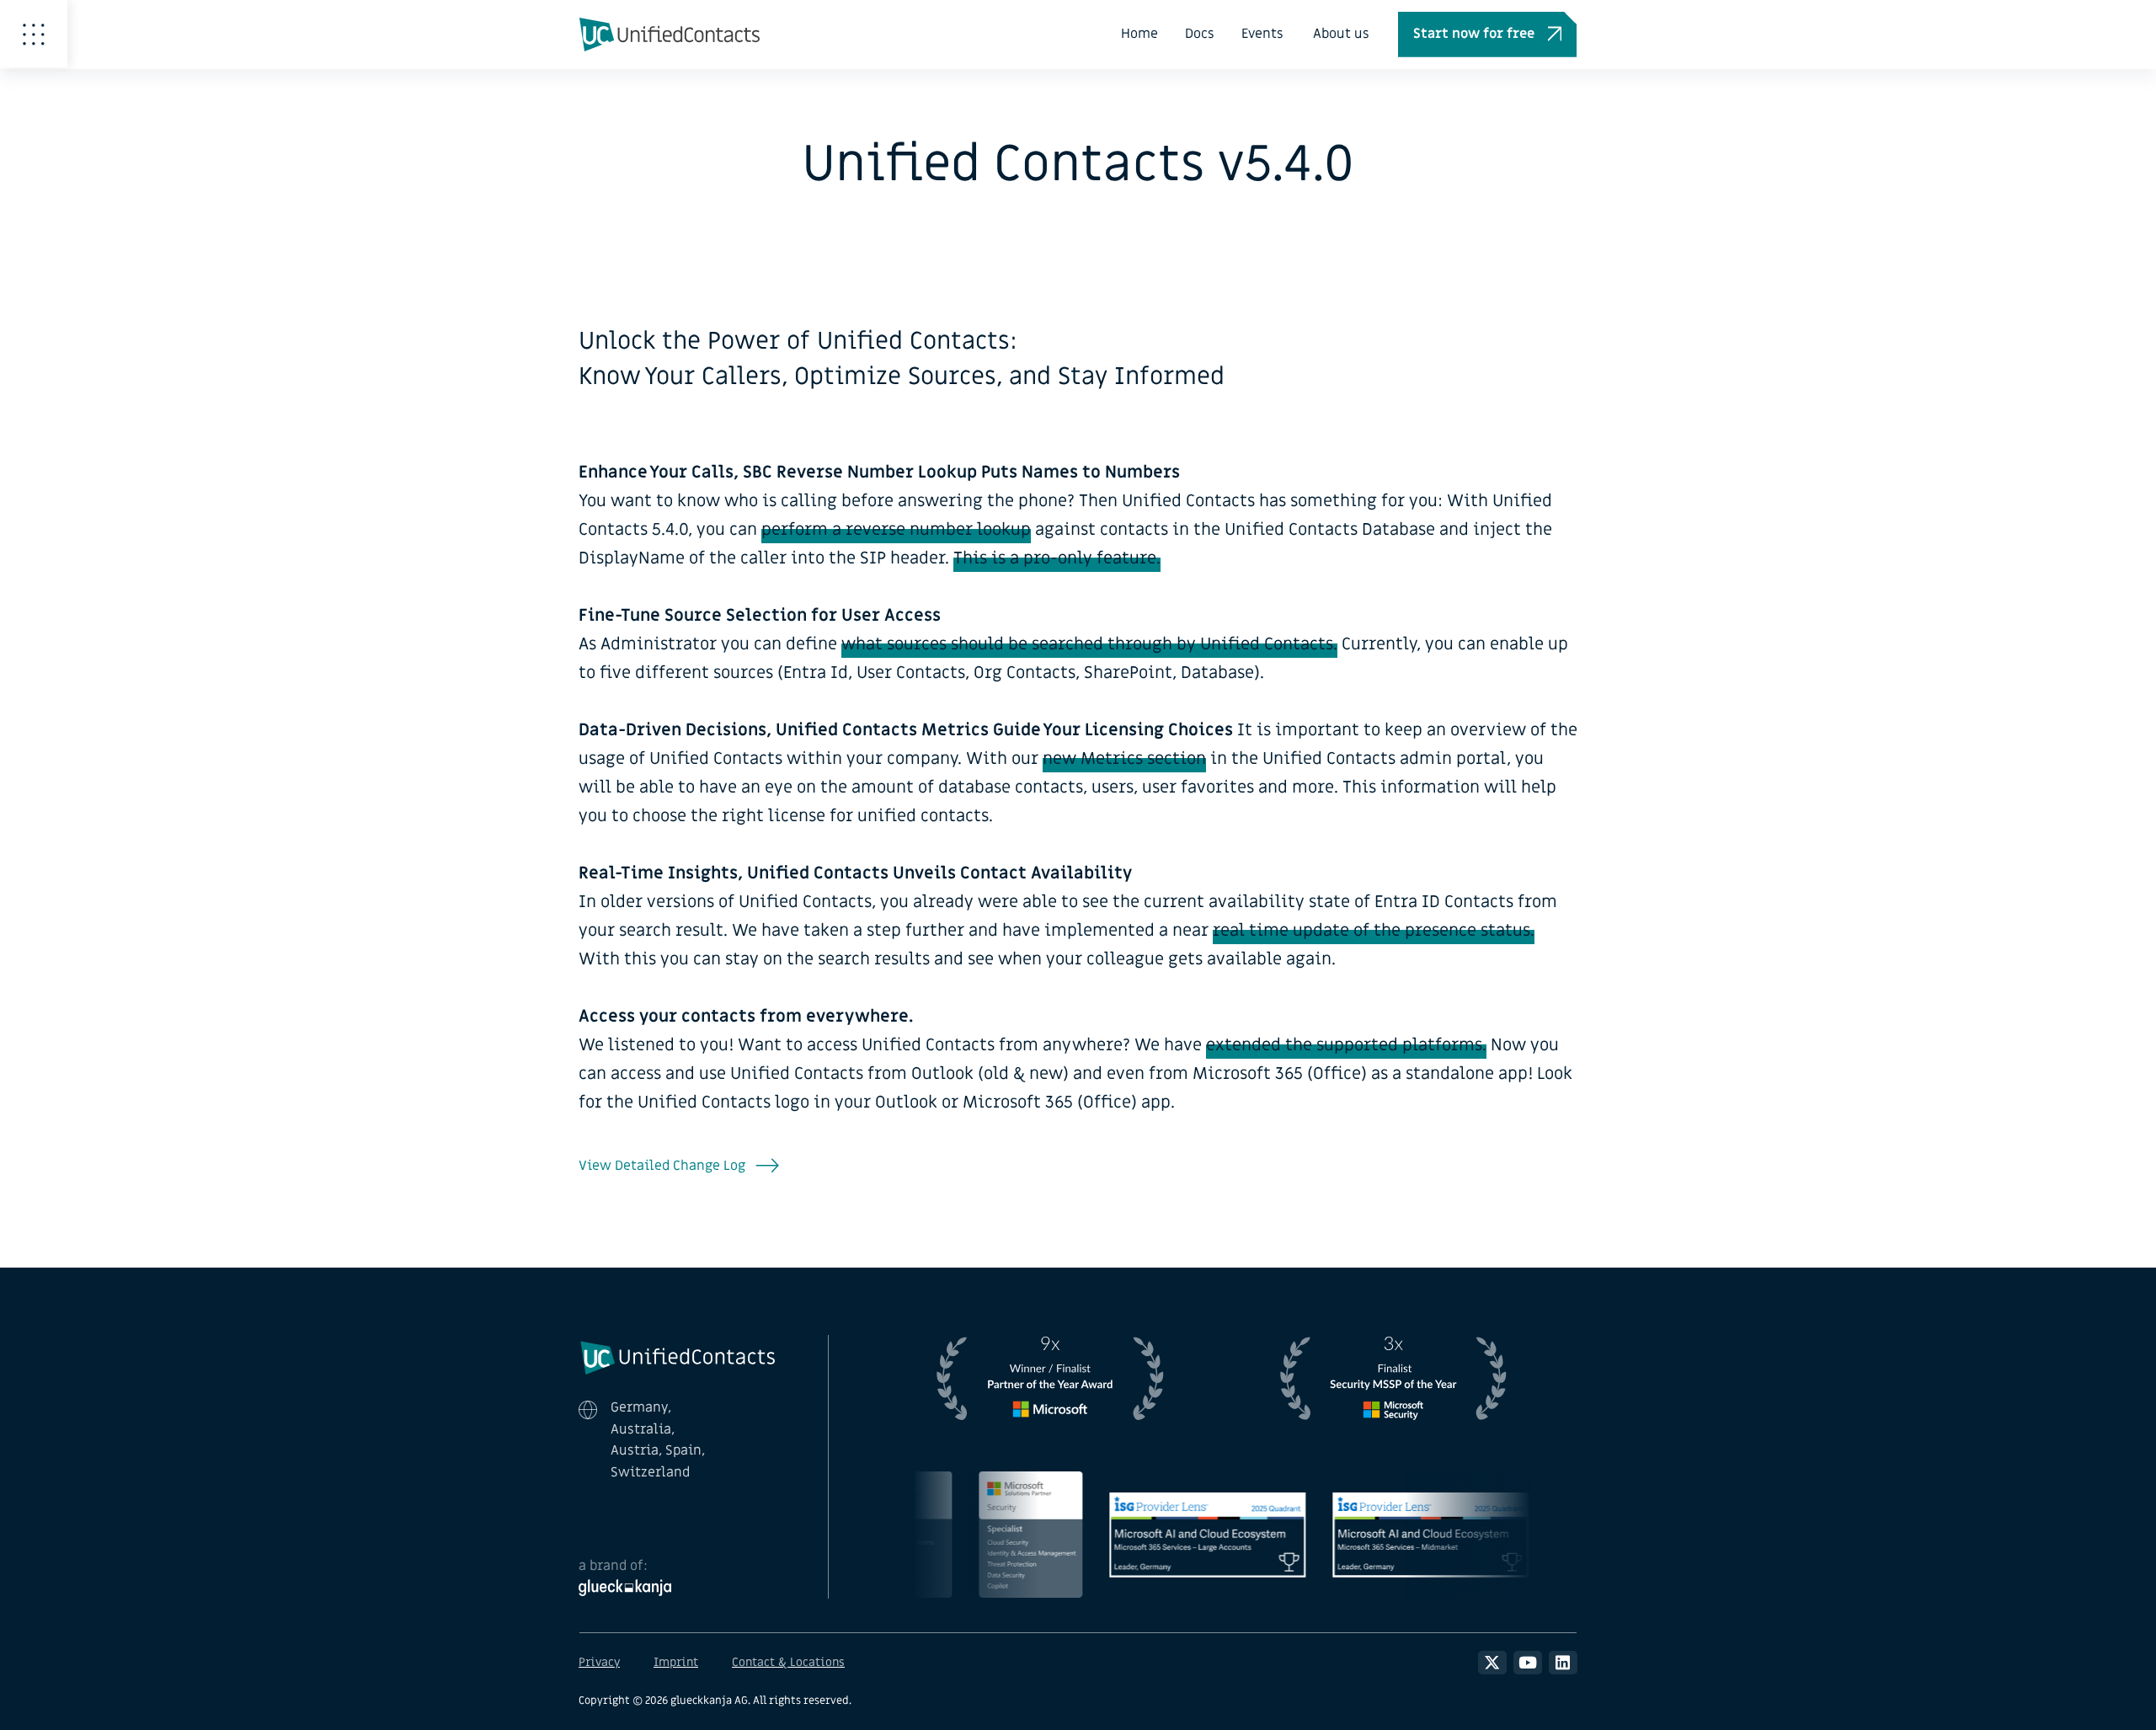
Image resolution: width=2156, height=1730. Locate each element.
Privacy (599, 1662)
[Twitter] (1492, 1663)
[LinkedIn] (1563, 1663)
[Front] (678, 1356)
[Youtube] (1528, 1663)
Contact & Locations (788, 1662)
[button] (1487, 35)
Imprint (676, 1662)
